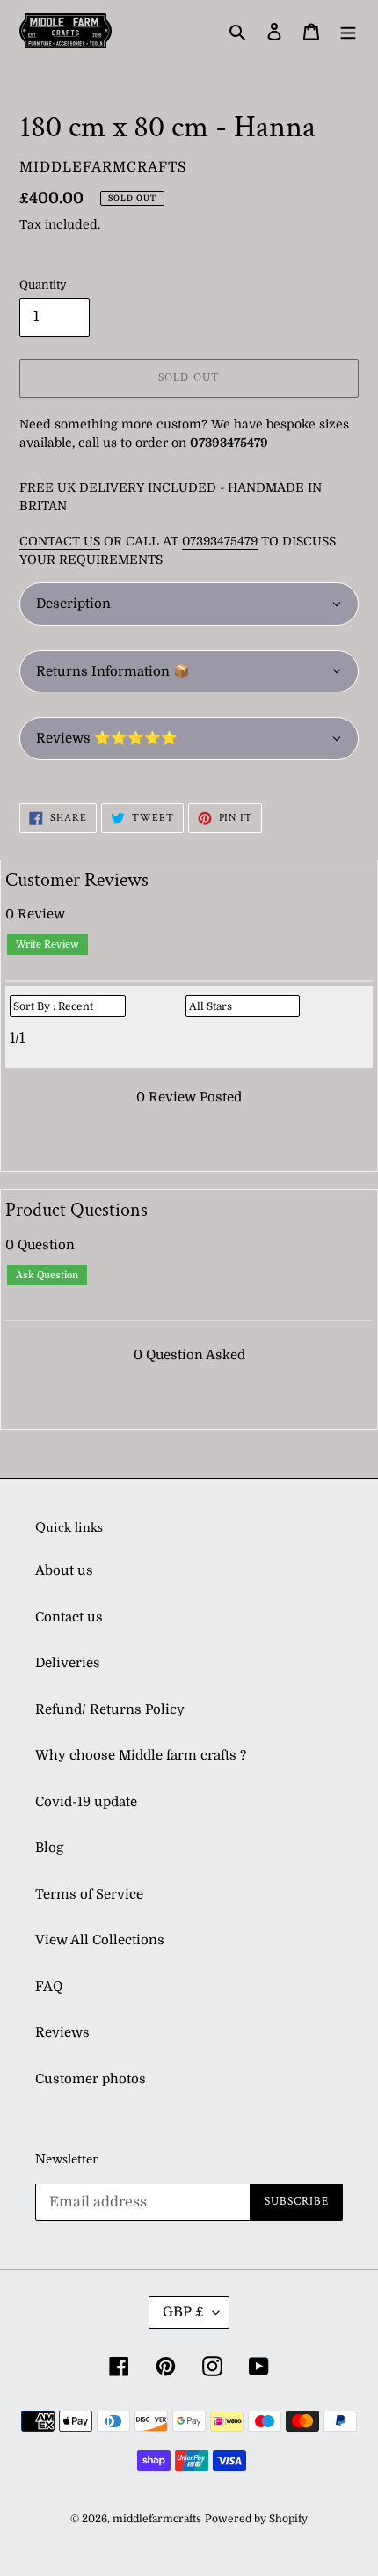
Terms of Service (89, 1894)
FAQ (49, 1987)
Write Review (47, 944)
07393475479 (220, 541)
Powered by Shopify (256, 2519)
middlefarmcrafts (157, 2519)
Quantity (43, 285)
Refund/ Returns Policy (110, 1709)
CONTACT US (60, 541)
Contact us (69, 1617)
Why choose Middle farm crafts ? (141, 1755)
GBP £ (183, 2312)
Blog (49, 1848)
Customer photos (91, 2079)
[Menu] (348, 31)
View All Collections (100, 1940)
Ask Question (47, 1275)
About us (64, 1570)
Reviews (62, 2032)
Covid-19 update (86, 1802)
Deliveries (68, 1663)
